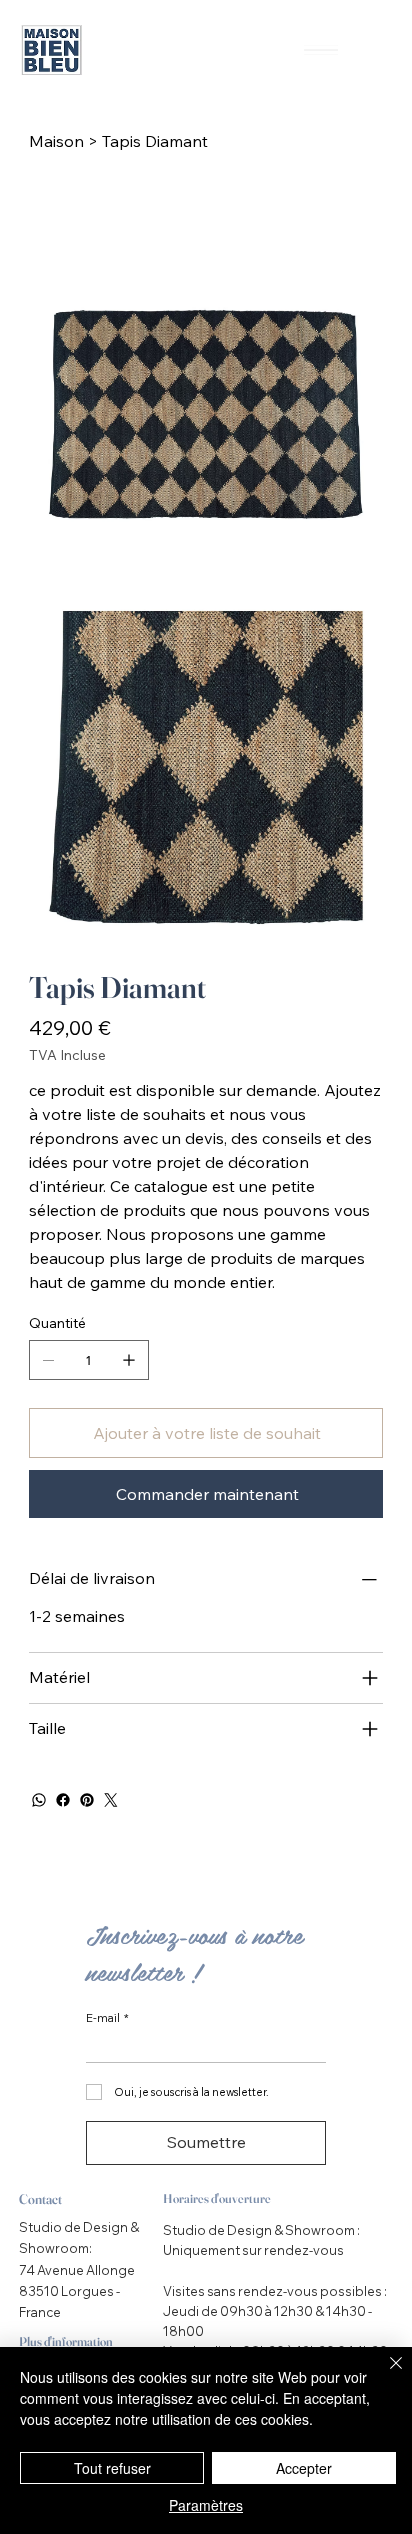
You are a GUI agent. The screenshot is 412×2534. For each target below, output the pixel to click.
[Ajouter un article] (129, 1360)
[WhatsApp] (39, 1800)
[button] (376, 46)
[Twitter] (111, 1800)
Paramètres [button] (206, 2505)
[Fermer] (384, 2375)
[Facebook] (63, 1800)
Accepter (304, 2468)
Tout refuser (112, 2468)
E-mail (107, 2018)
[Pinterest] (87, 1800)
